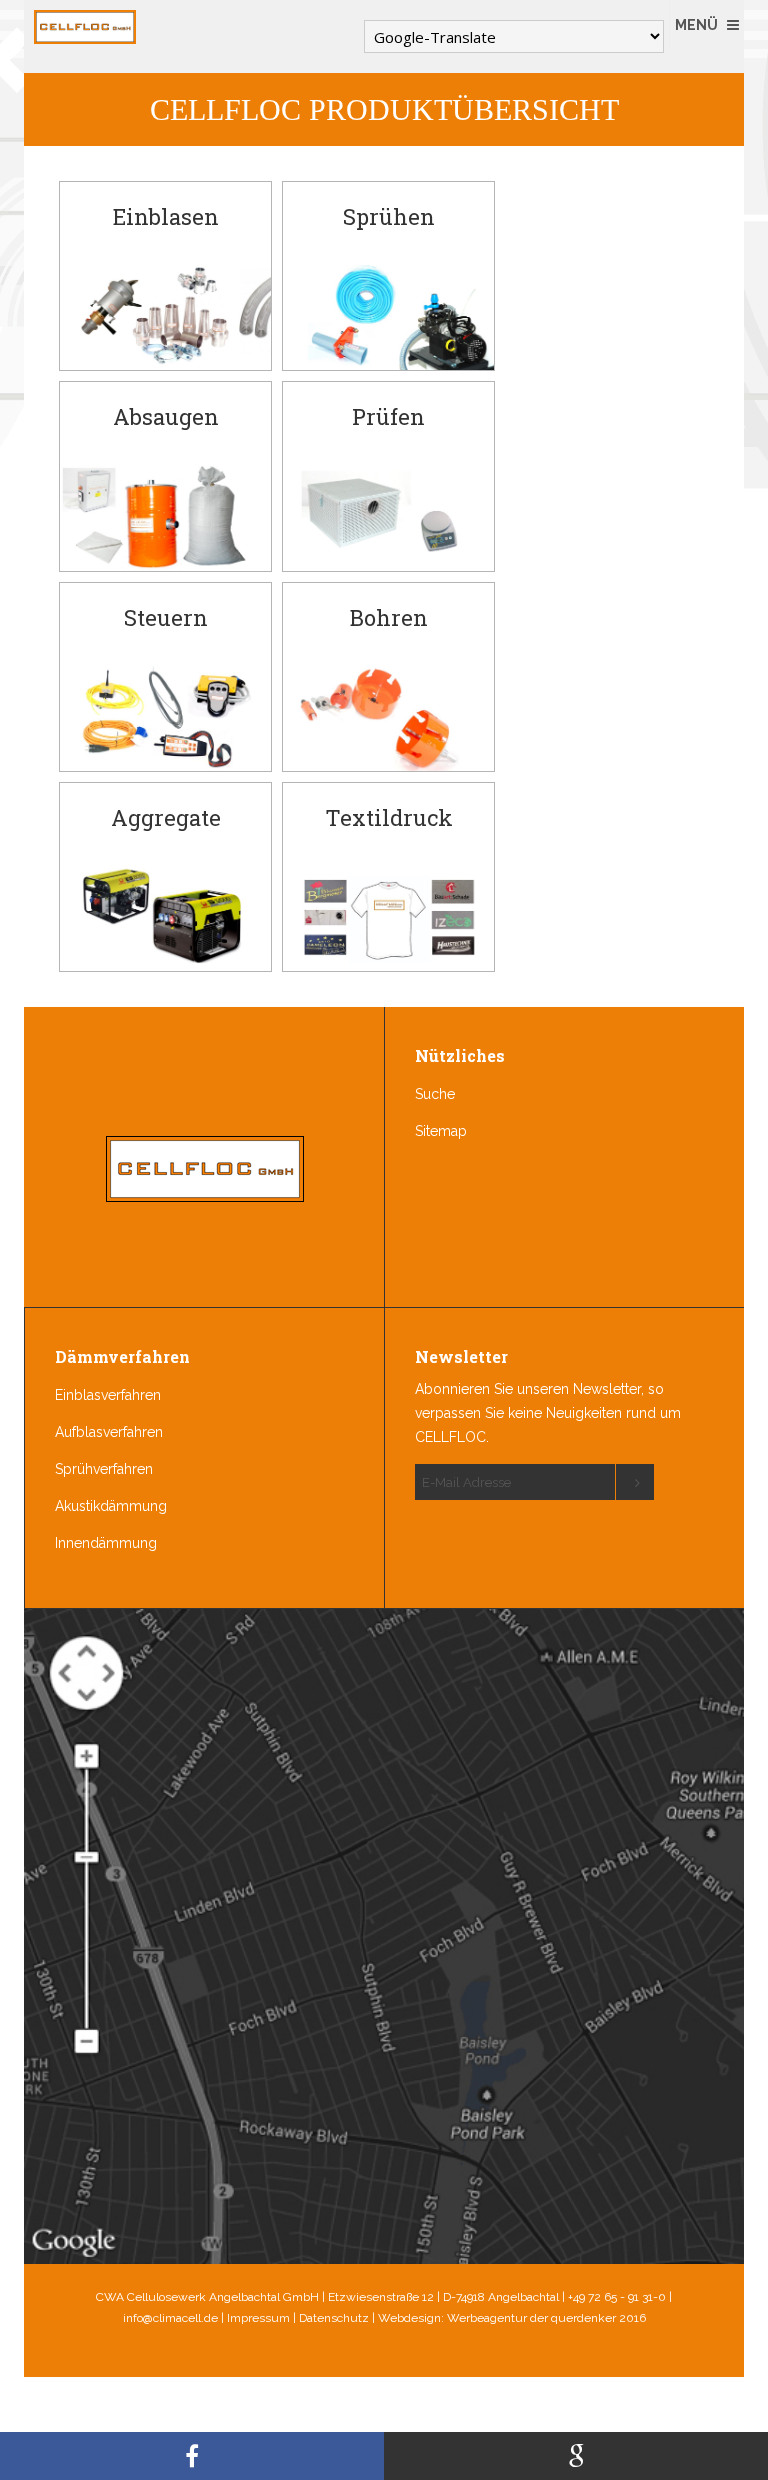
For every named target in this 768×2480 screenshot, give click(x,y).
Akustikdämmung (111, 1506)
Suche (435, 1094)
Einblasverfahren (108, 1395)
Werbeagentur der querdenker (531, 2318)
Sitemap (441, 1131)
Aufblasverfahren (109, 1432)
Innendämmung (106, 1543)
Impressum (258, 2318)
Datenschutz (334, 2318)
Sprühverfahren (104, 1469)
